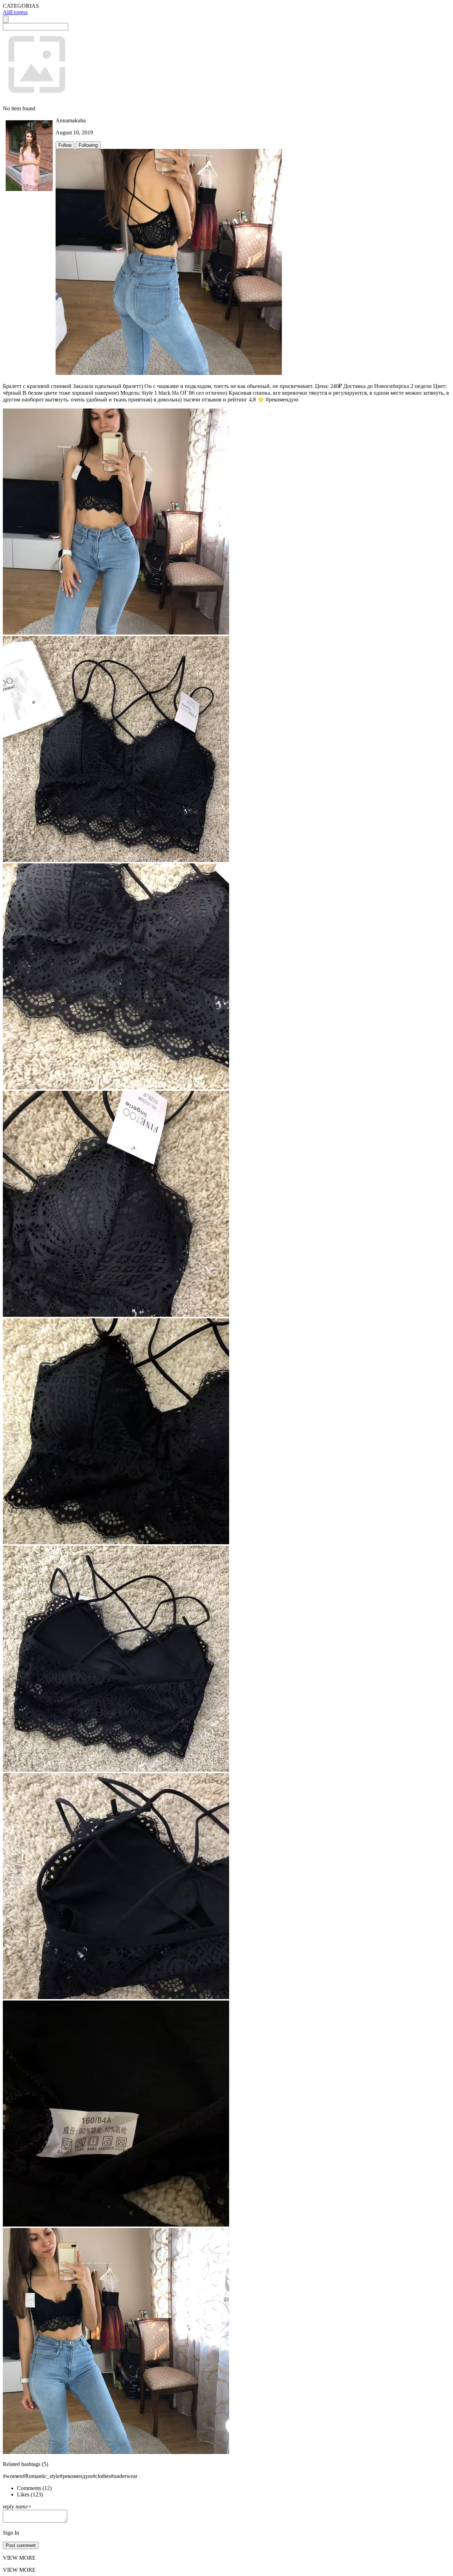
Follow (65, 145)
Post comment (21, 2545)
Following (88, 145)
